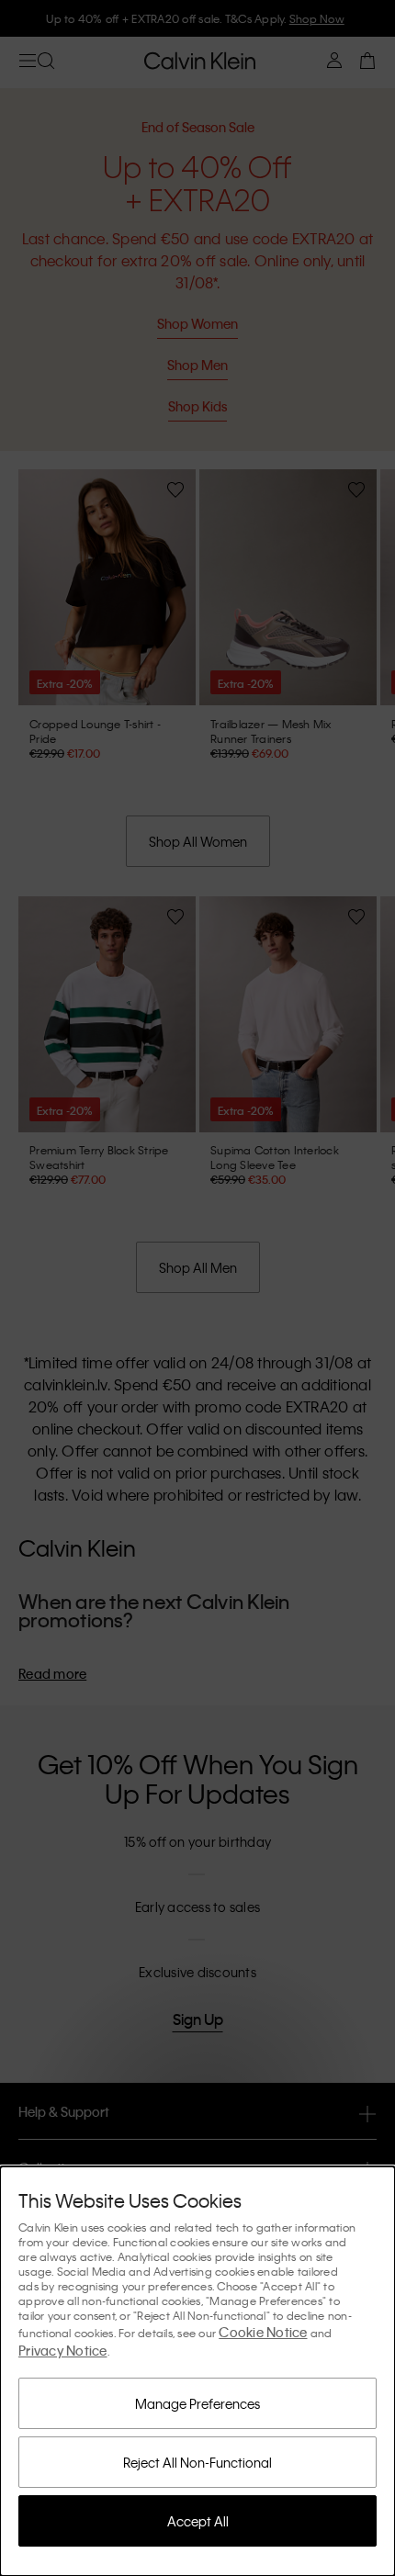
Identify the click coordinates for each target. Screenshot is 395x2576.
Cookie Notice (263, 2332)
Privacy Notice (63, 2350)
